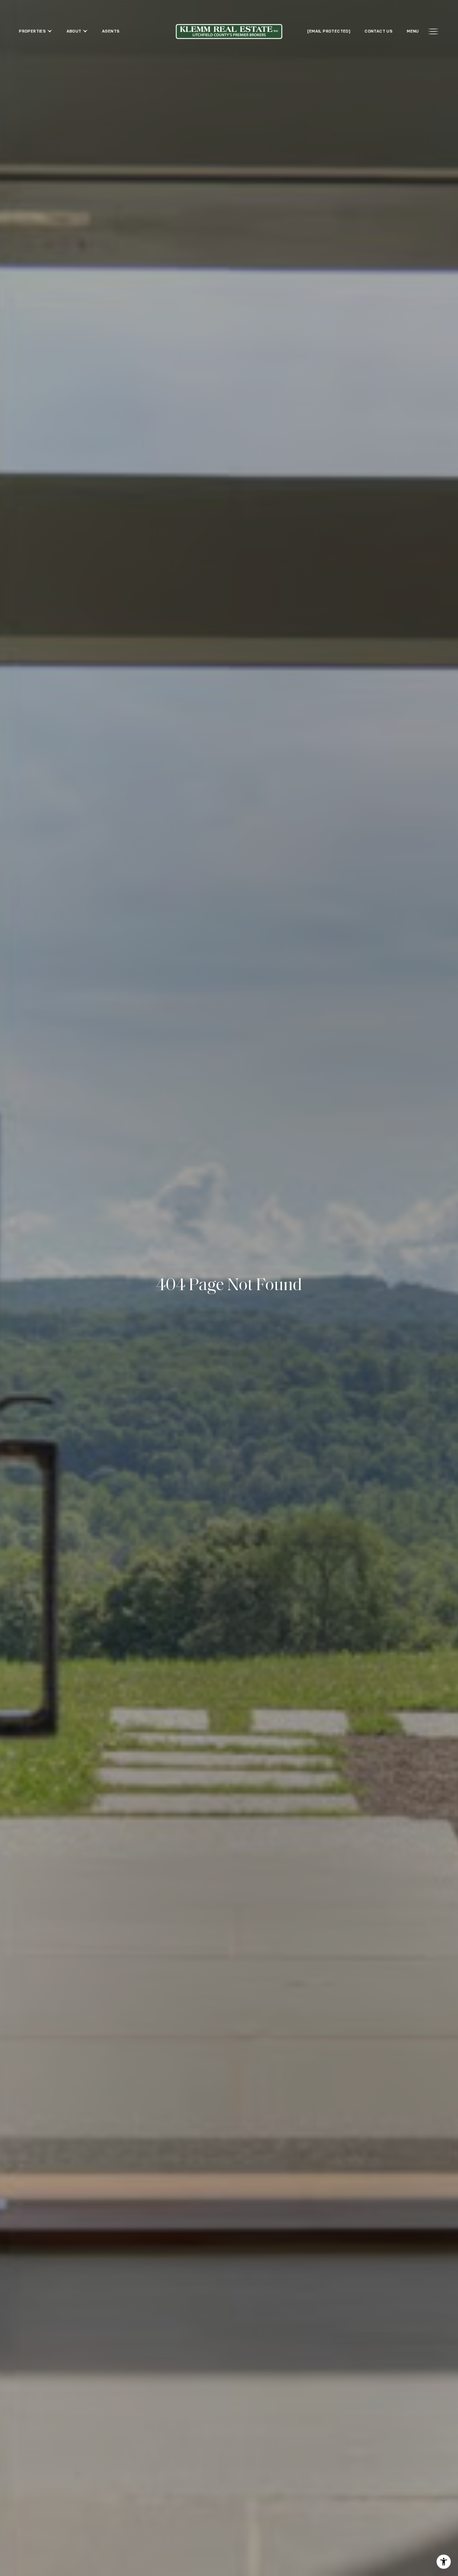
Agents (111, 31)
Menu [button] (413, 31)
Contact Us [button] (379, 31)
